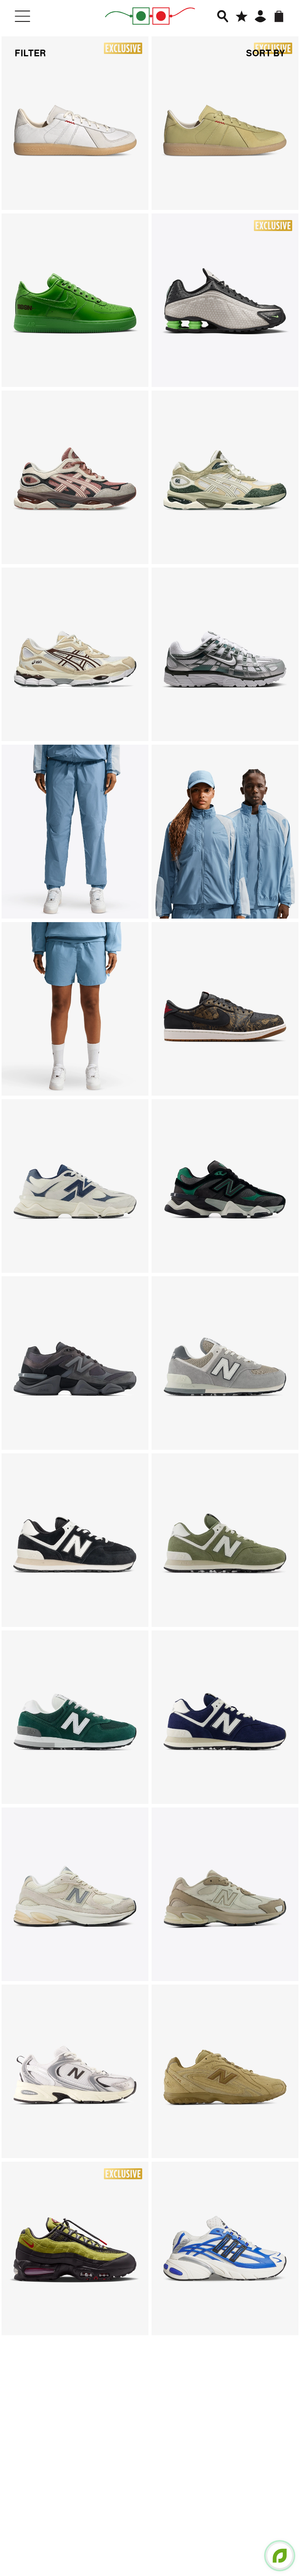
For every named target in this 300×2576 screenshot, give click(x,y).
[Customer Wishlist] (242, 16)
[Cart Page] (279, 16)
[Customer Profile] (260, 16)
